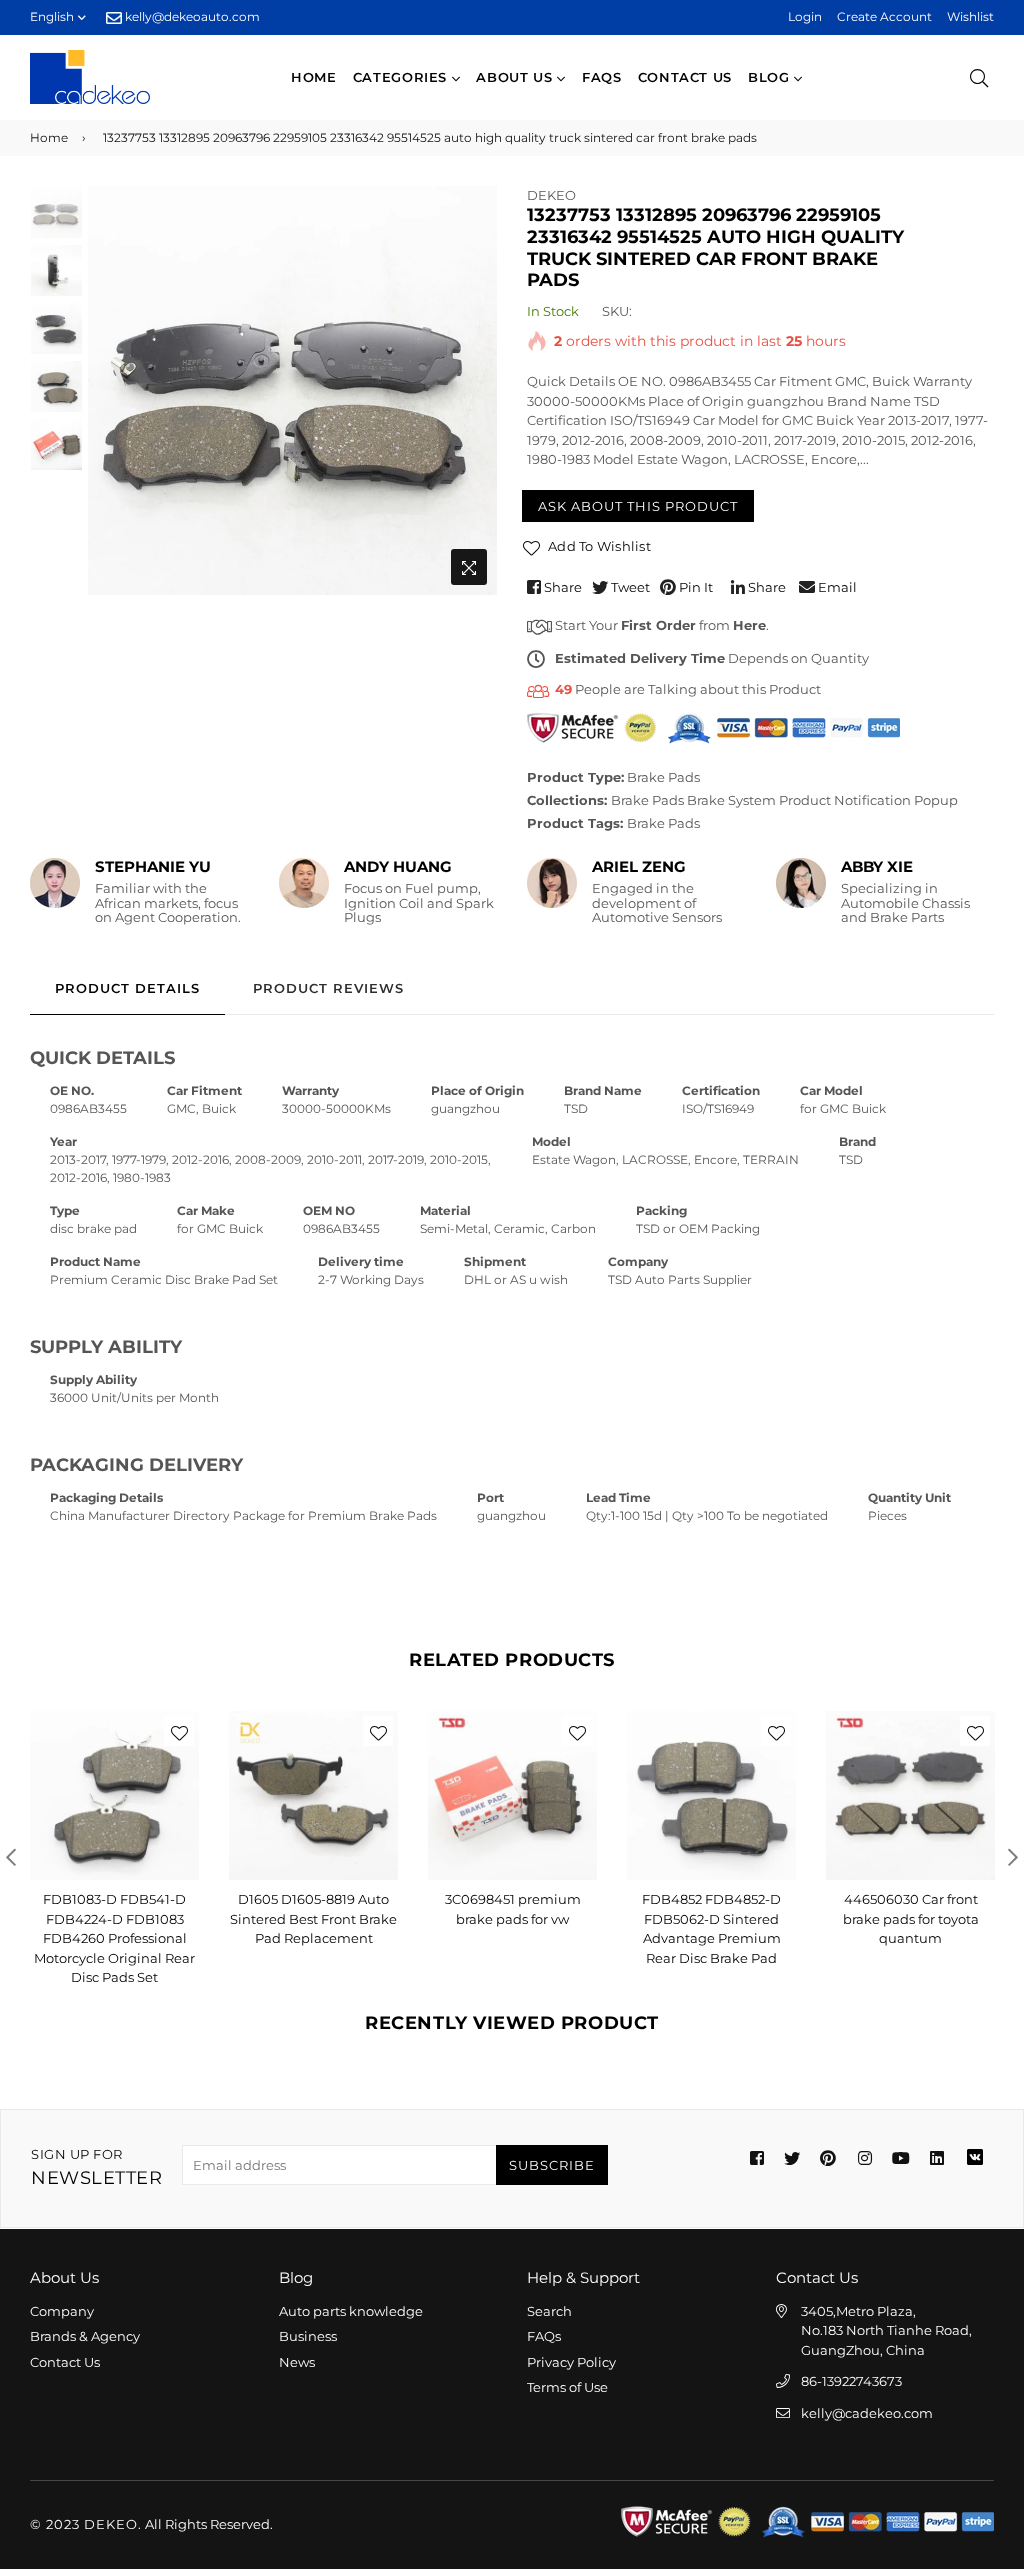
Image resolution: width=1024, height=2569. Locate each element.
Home (314, 77)
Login (805, 16)
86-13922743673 (851, 2381)
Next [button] (472, 390)
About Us (516, 77)
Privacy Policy (571, 2362)
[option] (292, 390)
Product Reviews (328, 988)
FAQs (602, 77)
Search (549, 2311)
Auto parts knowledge (351, 2311)
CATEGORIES (402, 77)
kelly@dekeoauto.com (191, 16)
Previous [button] (113, 390)
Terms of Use (567, 2387)
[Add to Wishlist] (179, 1731)
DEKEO (551, 195)
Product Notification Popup (868, 800)
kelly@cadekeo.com (867, 2413)
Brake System (731, 800)
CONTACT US (685, 77)
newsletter (96, 2167)
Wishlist (970, 16)
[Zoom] (469, 567)
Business (308, 2336)
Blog (771, 77)
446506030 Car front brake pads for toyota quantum (712, 1918)
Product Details (127, 988)
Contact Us (65, 2362)
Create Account (884, 16)
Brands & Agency (85, 2336)
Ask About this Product (638, 506)
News (297, 2362)
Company (62, 2311)
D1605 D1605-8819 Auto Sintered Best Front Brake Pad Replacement (114, 1918)
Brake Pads (663, 777)
